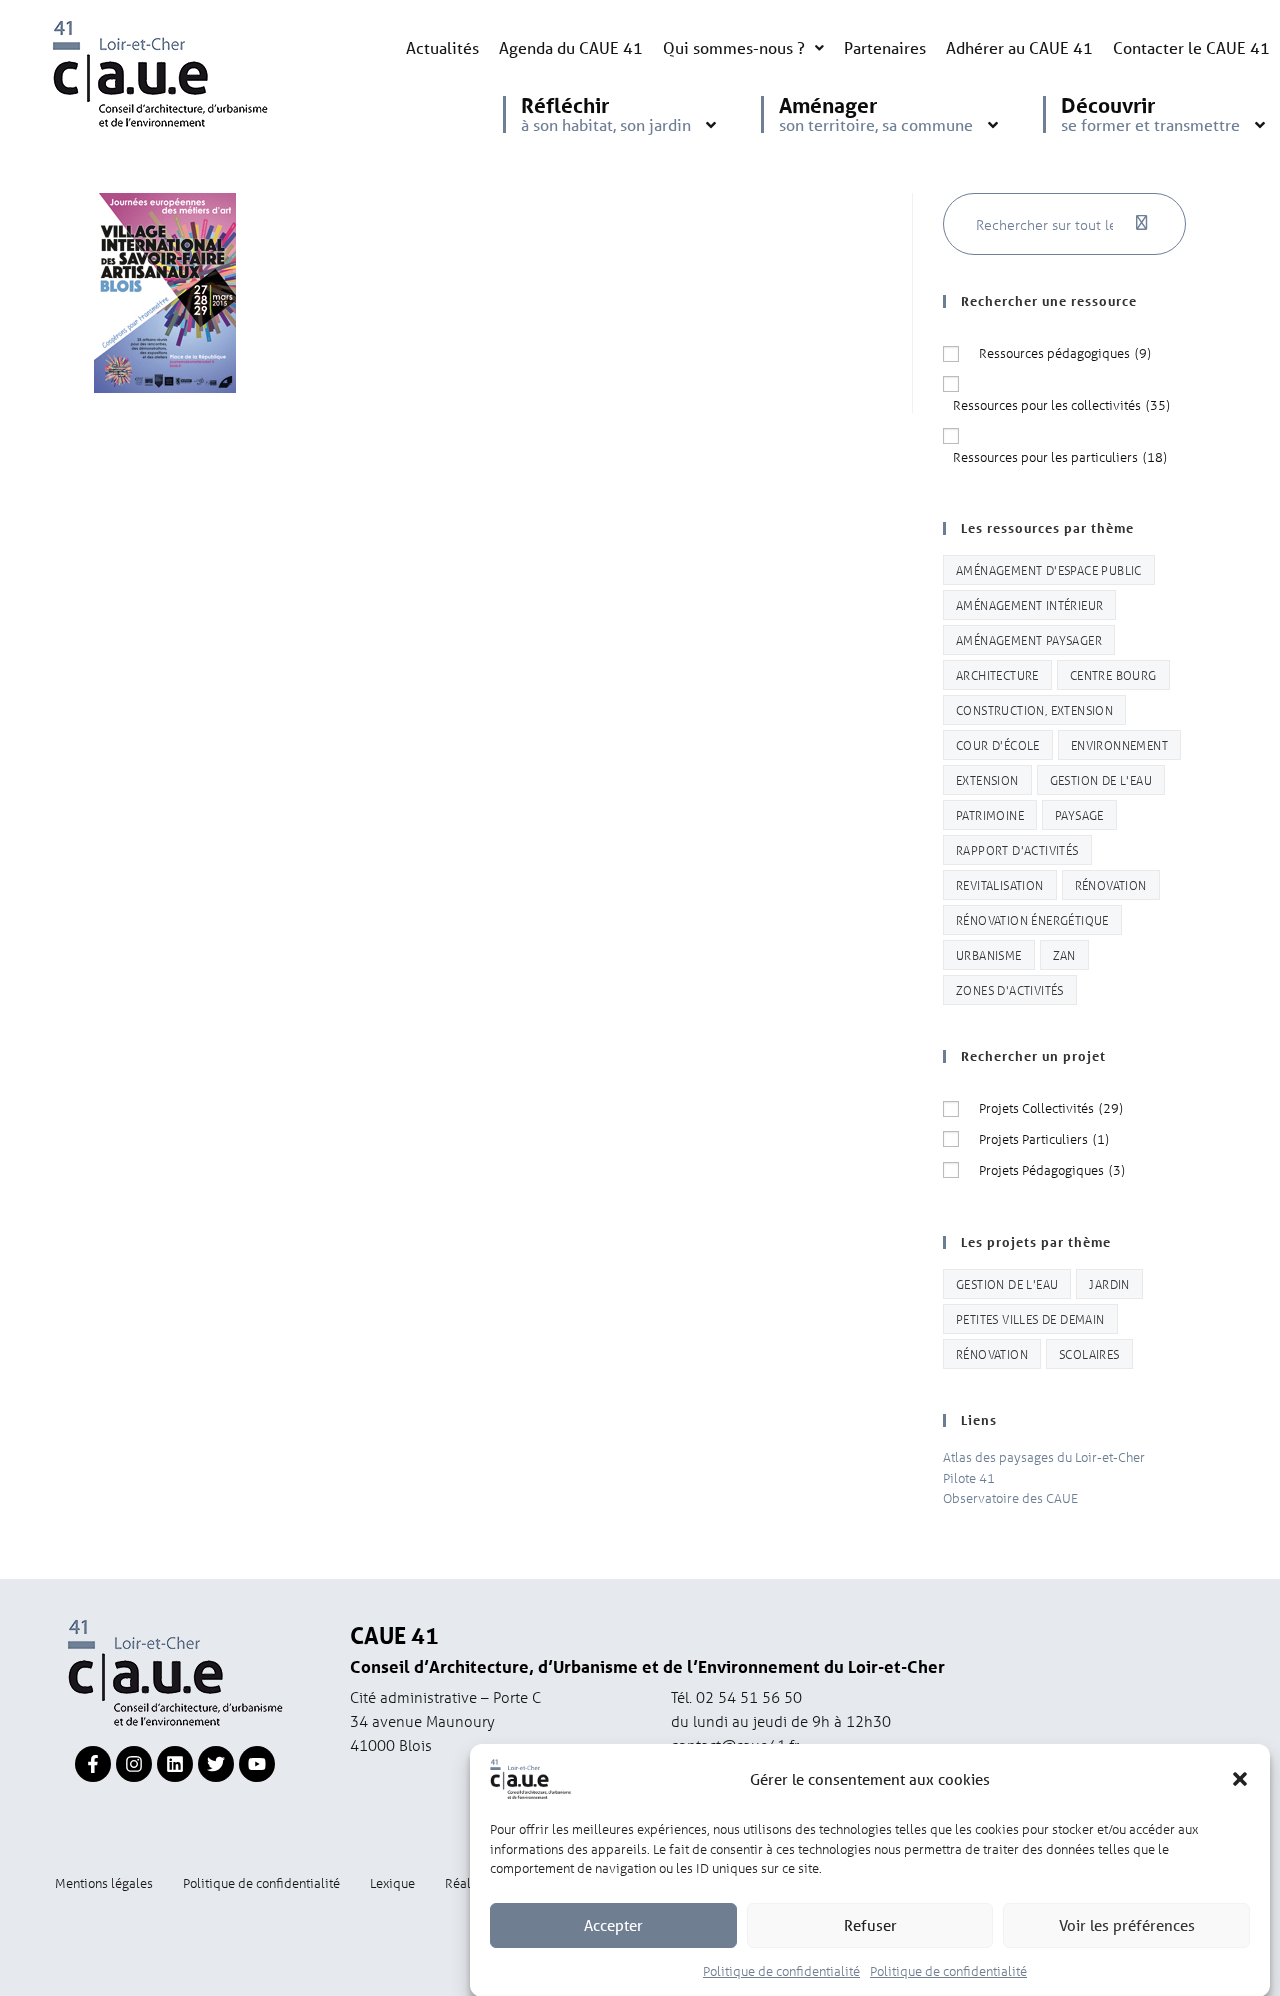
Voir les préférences (1127, 1925)
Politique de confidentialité (781, 1969)
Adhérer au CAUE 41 (1019, 47)
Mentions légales (104, 1882)
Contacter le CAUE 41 (1191, 47)
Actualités (442, 47)
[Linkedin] (175, 1764)
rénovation (1111, 884)
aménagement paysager (1029, 639)
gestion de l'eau (1101, 779)
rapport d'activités (1017, 849)
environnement (1119, 744)
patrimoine (990, 814)
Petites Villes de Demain (1030, 1318)
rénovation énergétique (1032, 919)
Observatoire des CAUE (1010, 1497)
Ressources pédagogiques (1065, 352)
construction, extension (1034, 709)
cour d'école (998, 744)
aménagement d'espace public (1049, 569)
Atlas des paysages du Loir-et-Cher (1044, 1456)
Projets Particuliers (1044, 1138)
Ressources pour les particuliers (1060, 456)
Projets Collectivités (1051, 1107)
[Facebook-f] (93, 1764)
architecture (997, 674)
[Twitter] (216, 1764)
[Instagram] (134, 1764)
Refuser (870, 1925)
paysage (1079, 814)
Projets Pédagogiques (1052, 1169)
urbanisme (989, 954)
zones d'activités (1010, 989)
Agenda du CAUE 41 (571, 47)
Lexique (392, 1882)
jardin (1109, 1283)
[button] (1240, 1779)
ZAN (1064, 954)
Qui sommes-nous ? (734, 47)
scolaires (1089, 1353)
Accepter (613, 1925)
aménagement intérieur (1029, 604)
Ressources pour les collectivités (1061, 404)
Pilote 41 (969, 1477)
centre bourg (1113, 674)
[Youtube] (257, 1764)
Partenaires (885, 47)
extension (987, 779)
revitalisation (1000, 884)
